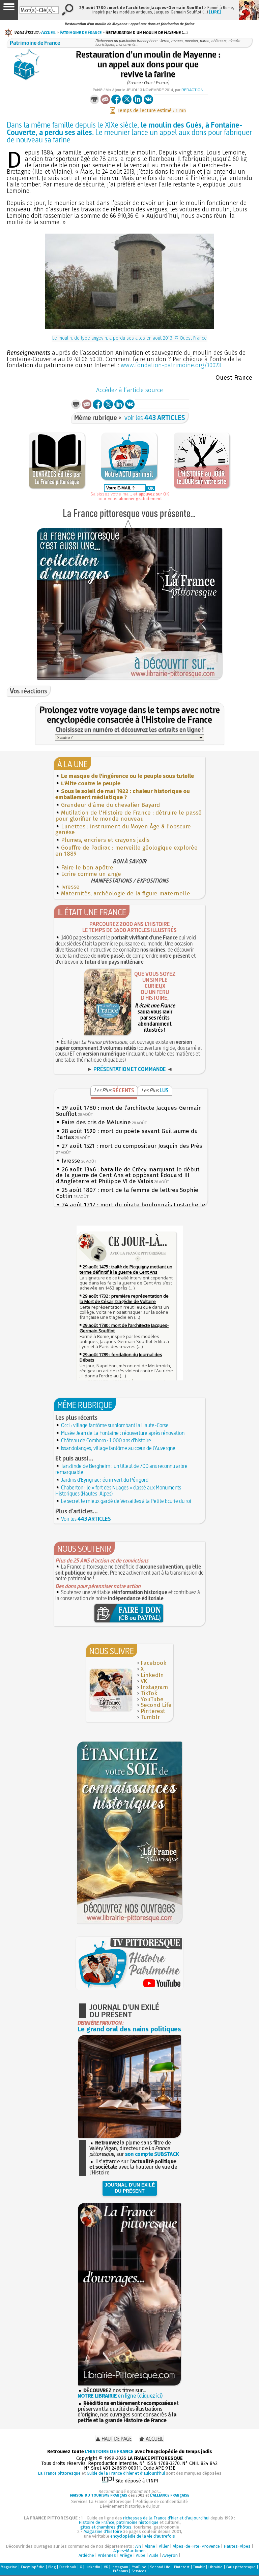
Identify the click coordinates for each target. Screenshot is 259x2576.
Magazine (9, 2567)
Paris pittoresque (241, 2567)
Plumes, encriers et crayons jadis (105, 840)
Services (139, 2571)
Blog (52, 2567)
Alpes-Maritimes (129, 2551)
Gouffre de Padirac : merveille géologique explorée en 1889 (126, 851)
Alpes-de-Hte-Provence (196, 2546)
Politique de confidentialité (162, 2501)
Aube (141, 2555)
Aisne (150, 2546)
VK (144, 1681)
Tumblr (150, 1717)
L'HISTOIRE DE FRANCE (109, 2452)
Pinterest (153, 1711)
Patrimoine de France (81, 32)
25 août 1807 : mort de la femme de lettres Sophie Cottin (127, 1193)
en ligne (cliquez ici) (120, 2396)
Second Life (156, 1705)
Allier (164, 2546)
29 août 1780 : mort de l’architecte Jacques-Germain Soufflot (129, 1111)
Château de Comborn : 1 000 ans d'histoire (106, 1440)
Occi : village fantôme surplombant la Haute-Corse (115, 1425)
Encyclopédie (33, 2567)
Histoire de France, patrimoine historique (119, 2522)
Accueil (48, 32)
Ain (138, 2546)
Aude (154, 2555)
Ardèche (86, 2555)
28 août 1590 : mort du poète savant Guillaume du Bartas (127, 1134)
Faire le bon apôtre (87, 868)
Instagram (154, 1687)
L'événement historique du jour (129, 2506)
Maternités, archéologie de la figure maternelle (126, 894)
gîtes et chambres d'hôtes (106, 2527)
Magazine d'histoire (103, 2531)
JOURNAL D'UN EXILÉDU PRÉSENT (130, 2188)
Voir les (86, 1519)
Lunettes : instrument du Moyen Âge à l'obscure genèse (123, 830)
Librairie (215, 2567)
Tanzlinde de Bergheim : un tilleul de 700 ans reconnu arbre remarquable (121, 1469)
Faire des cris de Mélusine (96, 1122)
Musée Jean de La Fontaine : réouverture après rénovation (123, 1433)
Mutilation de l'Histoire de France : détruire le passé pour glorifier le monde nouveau (128, 816)
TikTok (149, 1693)
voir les (155, 418)
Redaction (192, 90)
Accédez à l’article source (129, 390)
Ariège (126, 2555)
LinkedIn (152, 1675)
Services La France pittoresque (101, 2501)
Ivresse (70, 887)
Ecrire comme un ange (91, 874)
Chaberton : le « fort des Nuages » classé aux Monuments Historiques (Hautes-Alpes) (118, 1490)
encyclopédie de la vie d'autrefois (143, 2536)
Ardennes (107, 2555)
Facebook (153, 1663)
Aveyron (170, 2555)
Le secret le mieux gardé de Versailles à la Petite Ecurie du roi (126, 1501)
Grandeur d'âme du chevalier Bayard (110, 805)
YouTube (152, 1699)
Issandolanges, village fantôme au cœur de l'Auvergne (118, 1448)
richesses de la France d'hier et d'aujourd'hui (166, 2518)
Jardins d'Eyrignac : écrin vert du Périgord (105, 1480)
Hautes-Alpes (237, 2546)
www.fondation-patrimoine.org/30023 (171, 365)
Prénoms (120, 2571)
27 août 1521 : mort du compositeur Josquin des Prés (132, 1146)
